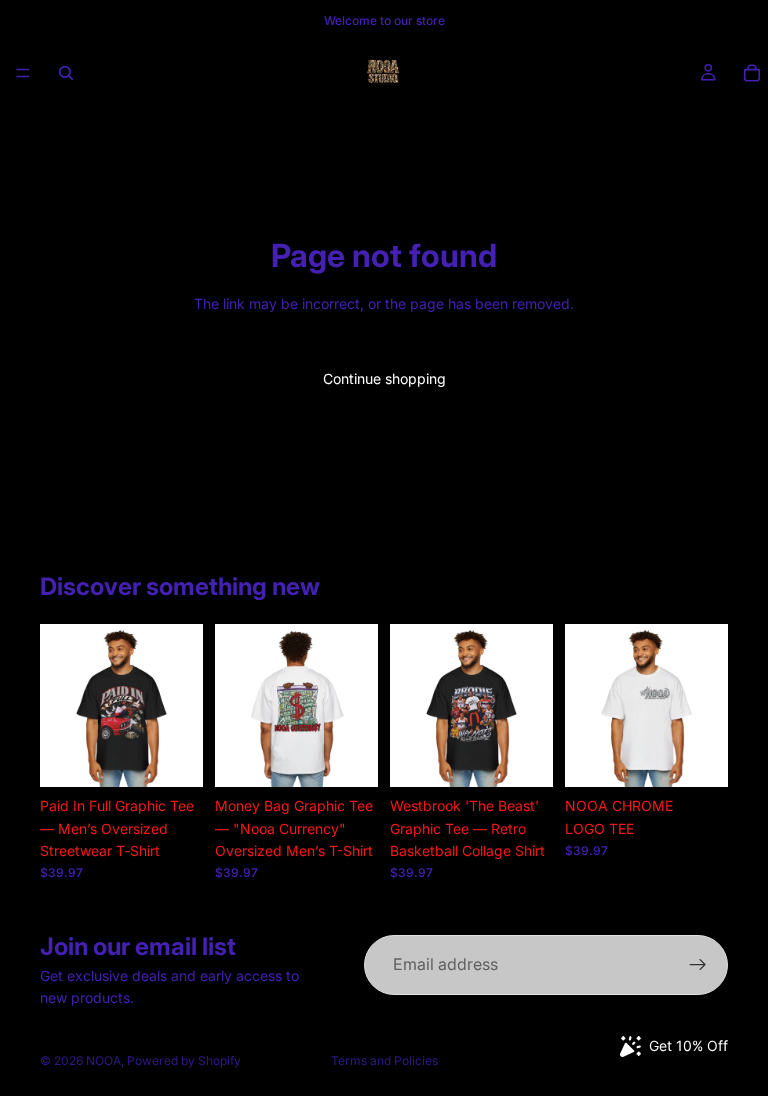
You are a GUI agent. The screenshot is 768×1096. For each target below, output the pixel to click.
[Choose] (172, 756)
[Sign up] (698, 965)
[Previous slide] (62, 706)
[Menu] (23, 73)
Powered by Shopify (184, 1060)
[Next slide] (181, 706)
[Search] (66, 73)
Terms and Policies (384, 1060)
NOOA (103, 1060)
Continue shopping (384, 378)
